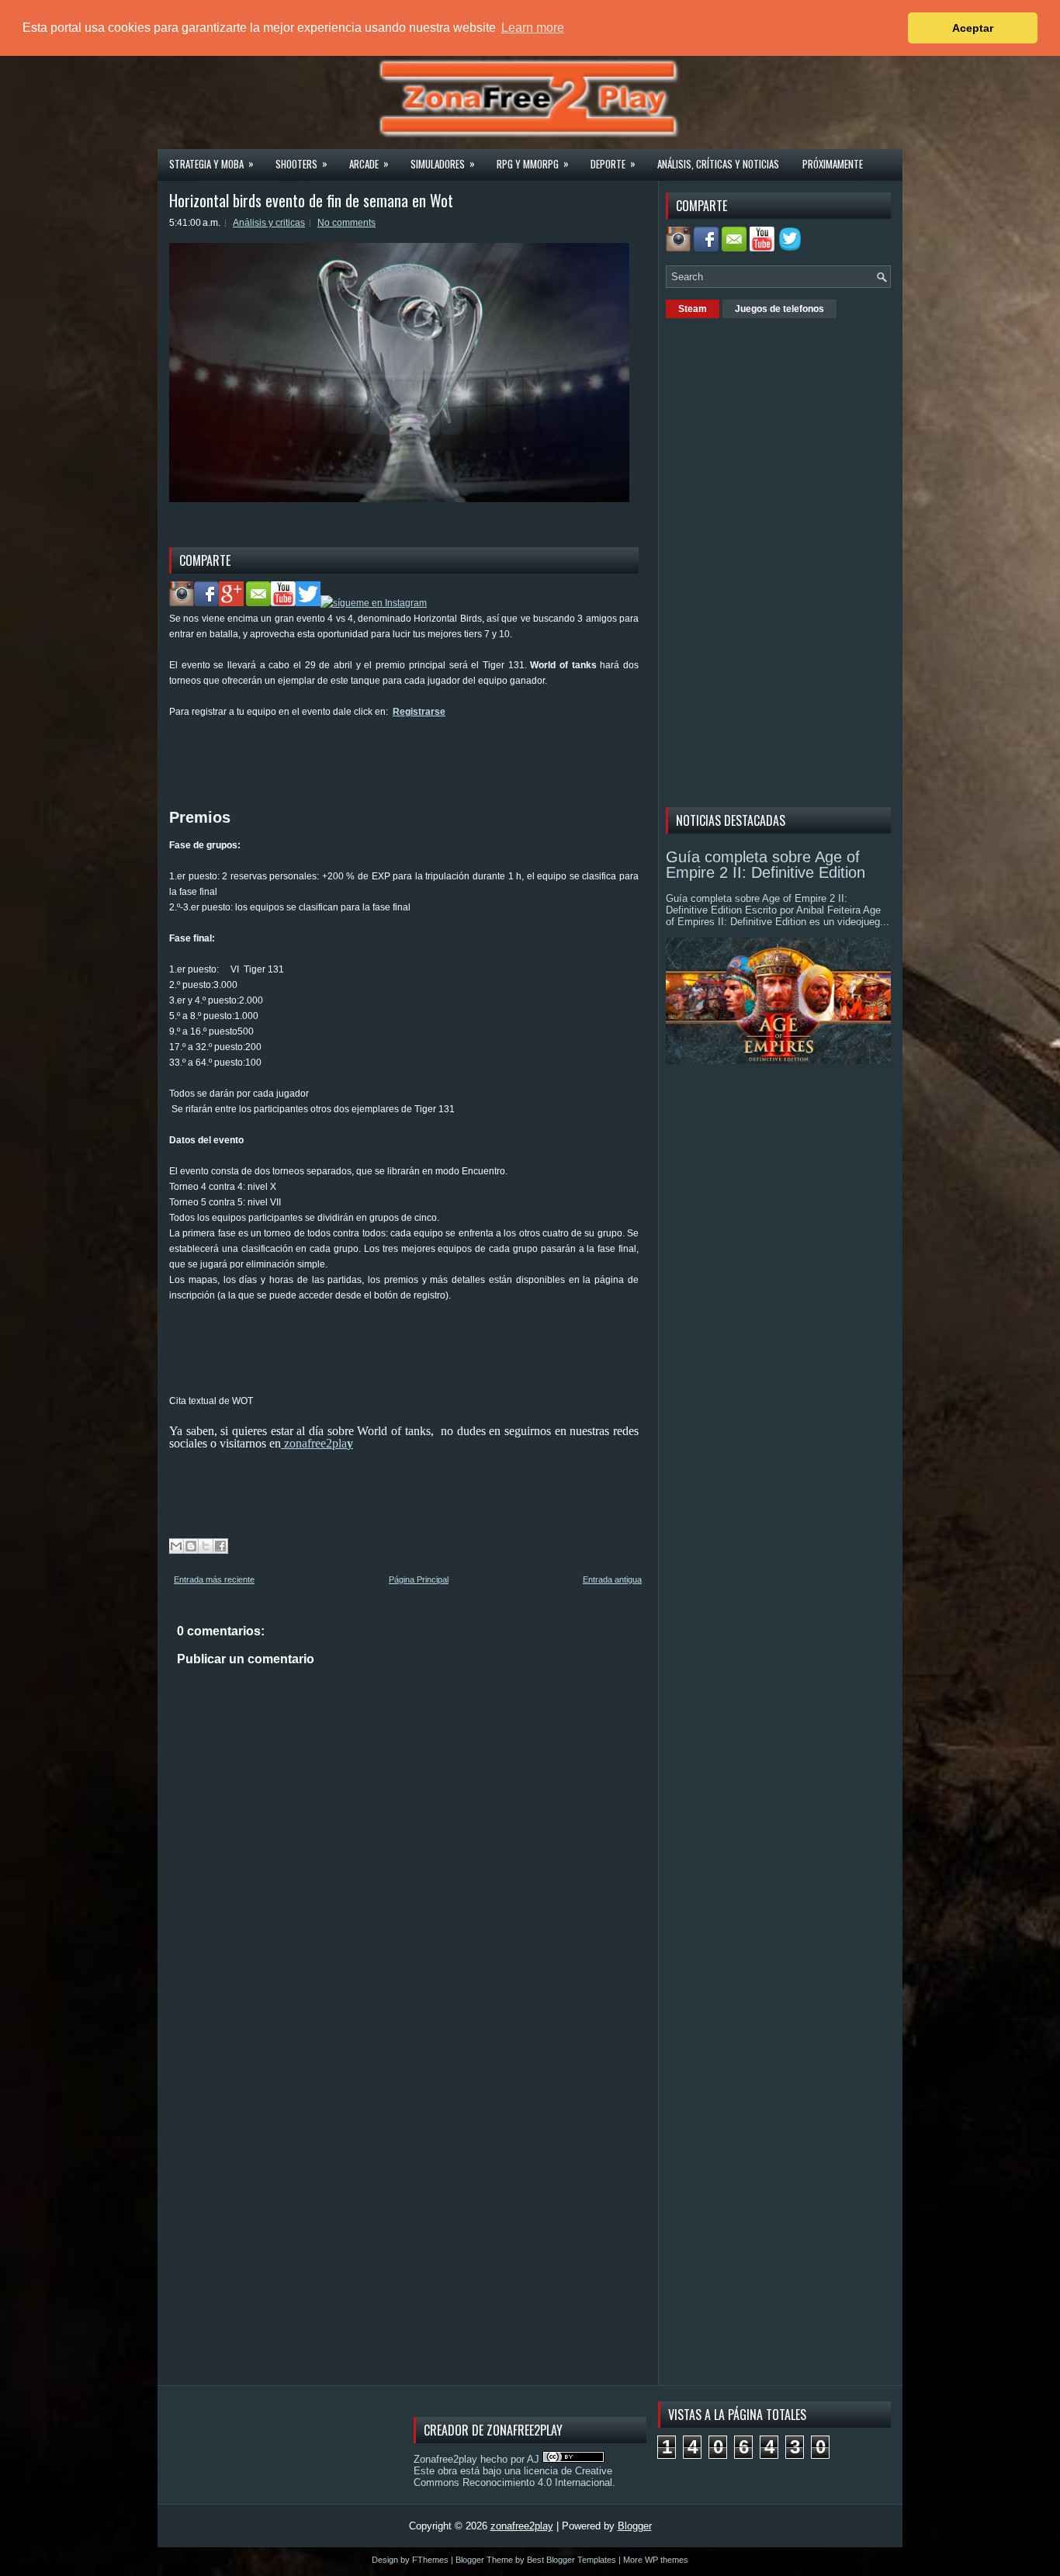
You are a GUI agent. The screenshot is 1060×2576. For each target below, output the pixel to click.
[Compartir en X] (206, 1546)
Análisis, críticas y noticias (718, 164)
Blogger (635, 2526)
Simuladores (443, 163)
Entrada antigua (612, 1579)
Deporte (613, 163)
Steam (693, 309)
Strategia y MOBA (211, 163)
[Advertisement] (452, 754)
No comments (346, 223)
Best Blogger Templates (572, 2560)
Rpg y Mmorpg (533, 163)
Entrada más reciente (214, 1579)
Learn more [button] (533, 28)
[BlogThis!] (191, 1546)
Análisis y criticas (269, 223)
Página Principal (419, 1579)
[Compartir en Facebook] (220, 1546)
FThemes (430, 2560)
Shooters (301, 163)
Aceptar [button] (973, 28)
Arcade (369, 163)
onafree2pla (317, 1443)
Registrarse (419, 712)
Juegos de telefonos (779, 309)
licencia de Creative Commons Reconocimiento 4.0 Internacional (513, 2477)
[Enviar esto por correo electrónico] (176, 1546)
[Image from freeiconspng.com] (792, 248)
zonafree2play (522, 2526)
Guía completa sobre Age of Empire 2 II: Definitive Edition (766, 865)
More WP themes (656, 2560)
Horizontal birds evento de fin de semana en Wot (311, 200)
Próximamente (833, 164)
